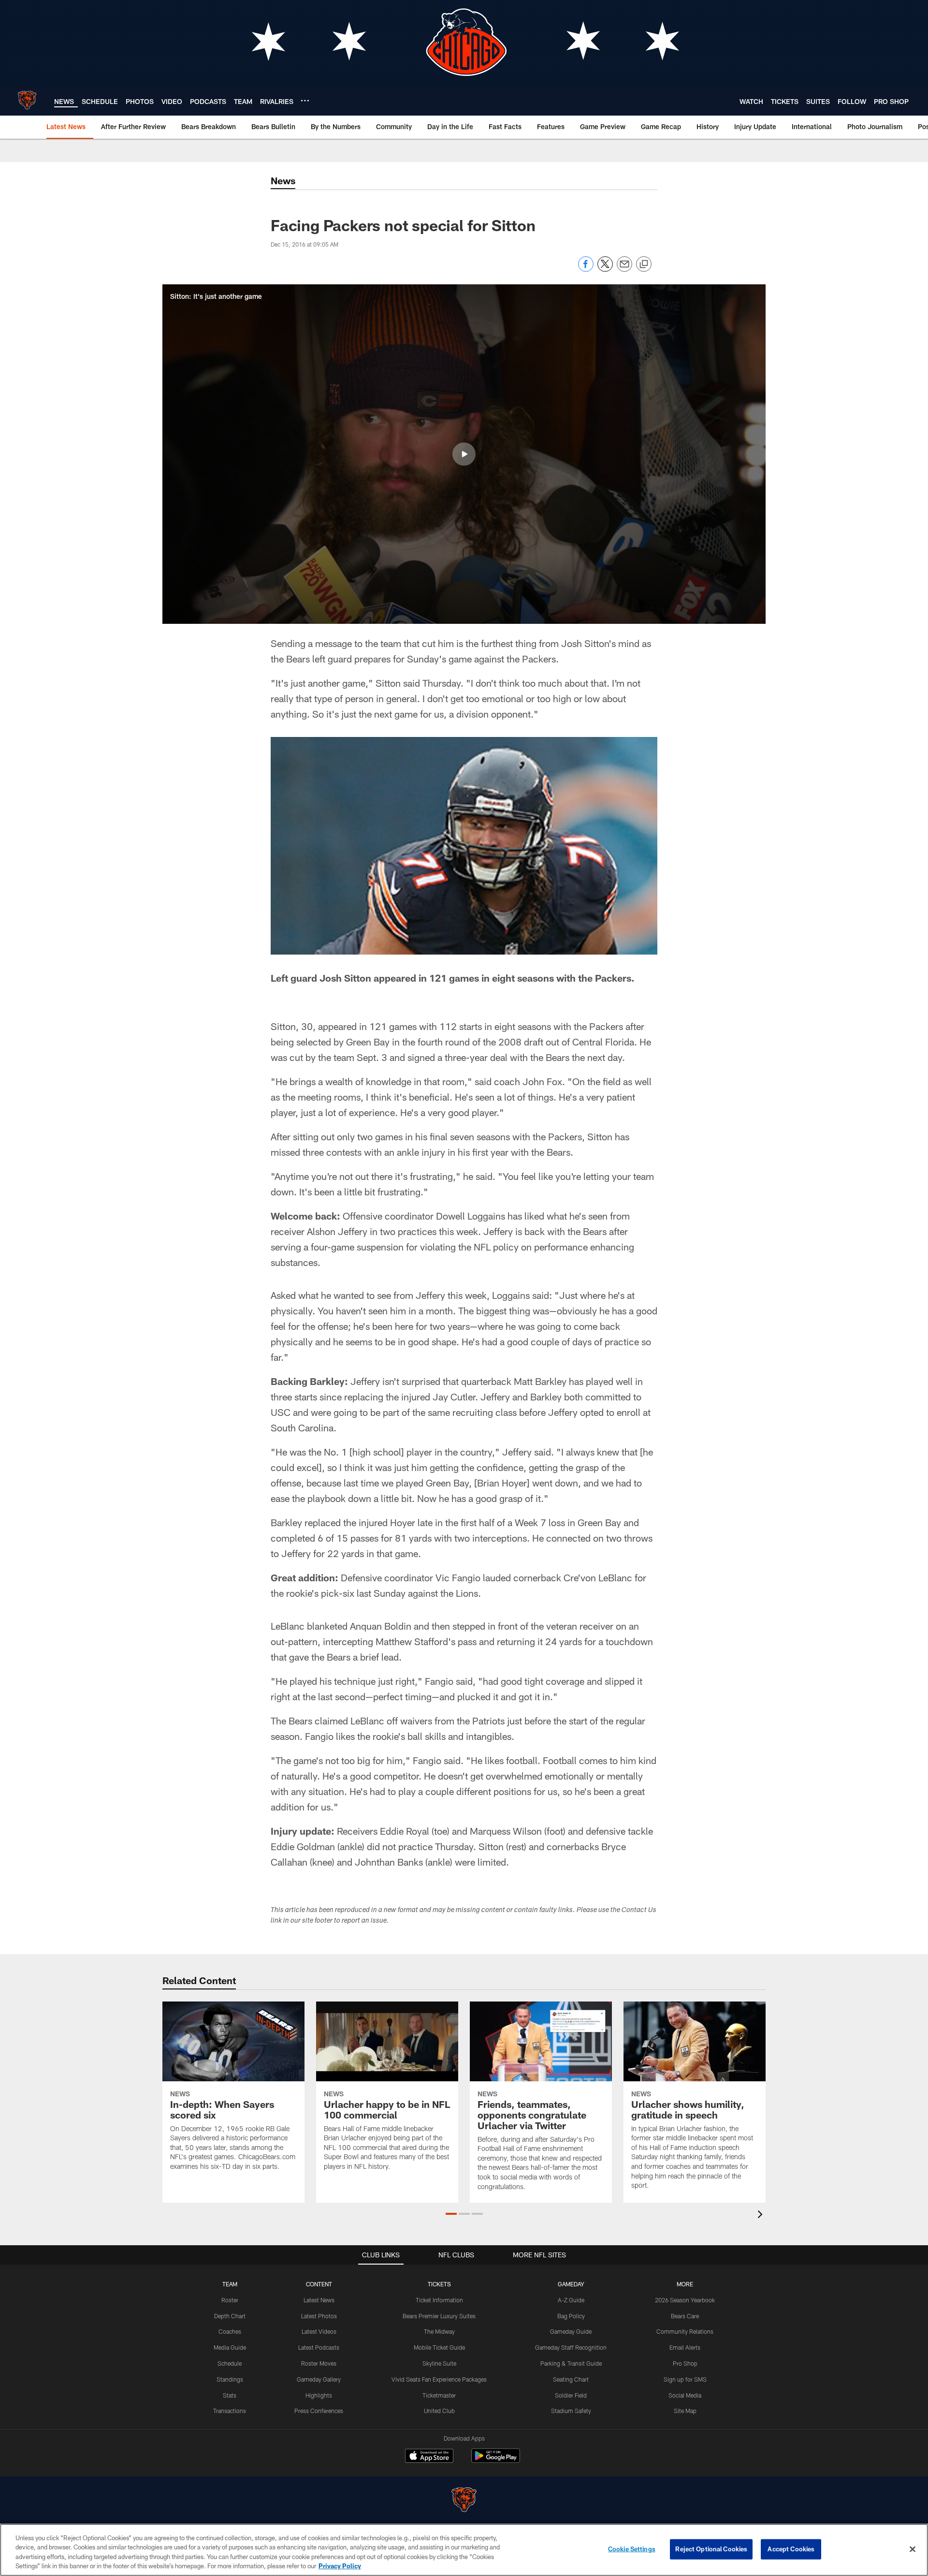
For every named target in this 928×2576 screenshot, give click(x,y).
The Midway (439, 2331)
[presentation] (762, 2215)
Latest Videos (319, 2331)
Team (230, 2284)
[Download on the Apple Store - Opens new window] (429, 2457)
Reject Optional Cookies (711, 2549)
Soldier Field (571, 2395)
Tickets (439, 2284)
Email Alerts (685, 2347)
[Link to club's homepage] (27, 100)
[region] (464, 2550)
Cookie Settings (632, 2549)
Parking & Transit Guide (571, 2363)
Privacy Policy (340, 2566)
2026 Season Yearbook (685, 2300)
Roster (230, 2300)
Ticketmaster (439, 2395)
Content (319, 2284)
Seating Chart (571, 2379)
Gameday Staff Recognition (571, 2347)
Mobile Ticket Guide (439, 2347)
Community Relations (685, 2331)
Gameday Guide (571, 2331)
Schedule (230, 2363)
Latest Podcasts (319, 2347)
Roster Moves (319, 2363)
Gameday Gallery (319, 2379)
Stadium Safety (571, 2411)
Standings (230, 2379)
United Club (439, 2411)
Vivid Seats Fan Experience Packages (439, 2379)
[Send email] (624, 269)
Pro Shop (685, 2363)
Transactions (230, 2411)
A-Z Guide (571, 2300)
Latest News (319, 2300)
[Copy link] (644, 265)
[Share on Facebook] (586, 269)
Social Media (685, 2395)
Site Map (685, 2411)
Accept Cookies (791, 2549)
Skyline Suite (439, 2363)
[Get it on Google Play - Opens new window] (496, 2461)
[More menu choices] (305, 101)
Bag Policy (571, 2316)
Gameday (571, 2284)
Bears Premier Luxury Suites (439, 2316)
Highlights (319, 2395)
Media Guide (230, 2347)
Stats (230, 2395)
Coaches (230, 2331)
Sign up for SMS (685, 2379)
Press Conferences (319, 2411)
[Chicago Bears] (464, 2501)
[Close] (913, 2549)
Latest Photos (319, 2316)
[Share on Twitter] (605, 269)
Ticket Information (439, 2300)
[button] (464, 454)
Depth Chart (230, 2316)
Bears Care (685, 2316)
